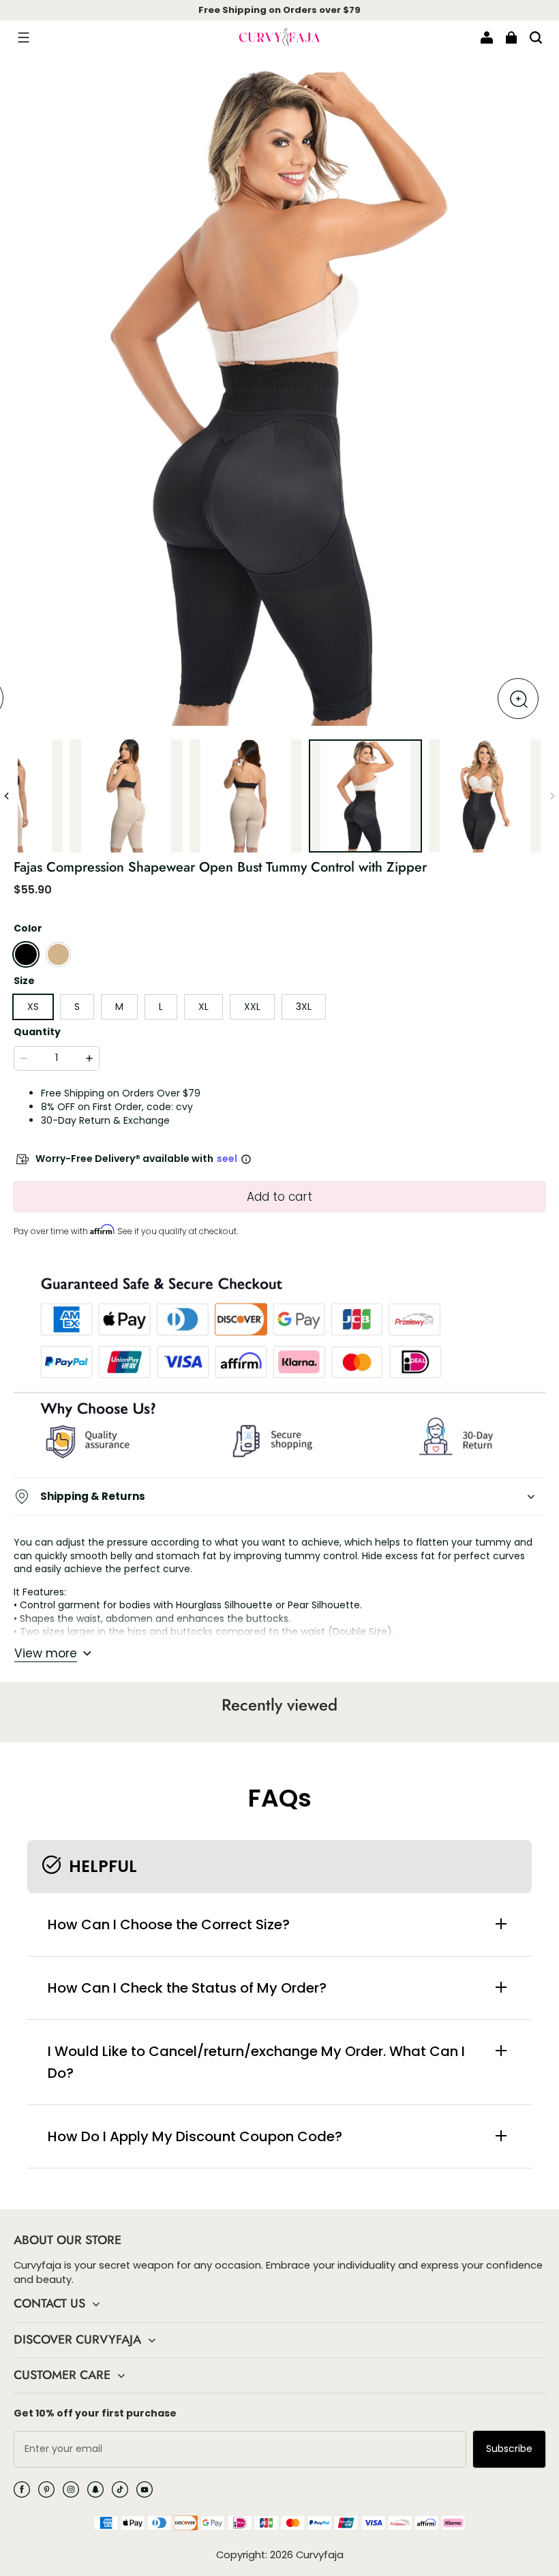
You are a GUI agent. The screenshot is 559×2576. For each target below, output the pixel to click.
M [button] (119, 1007)
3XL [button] (304, 1007)
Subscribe (509, 2449)
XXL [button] (252, 1007)
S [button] (77, 1007)
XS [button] (33, 1007)
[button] (23, 37)
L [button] (161, 1007)
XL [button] (203, 1007)
